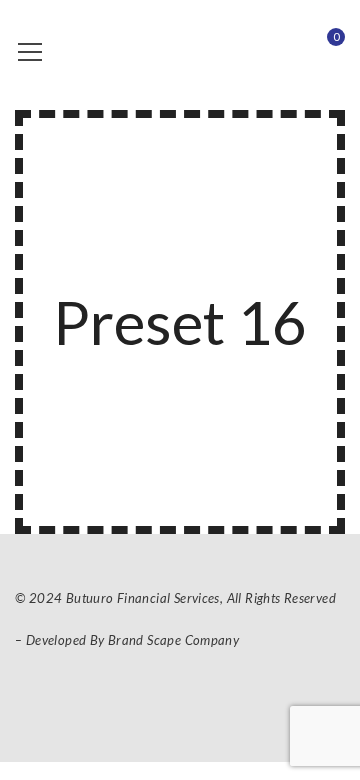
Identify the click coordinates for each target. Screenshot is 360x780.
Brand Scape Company (173, 640)
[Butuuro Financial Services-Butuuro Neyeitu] (160, 50)
